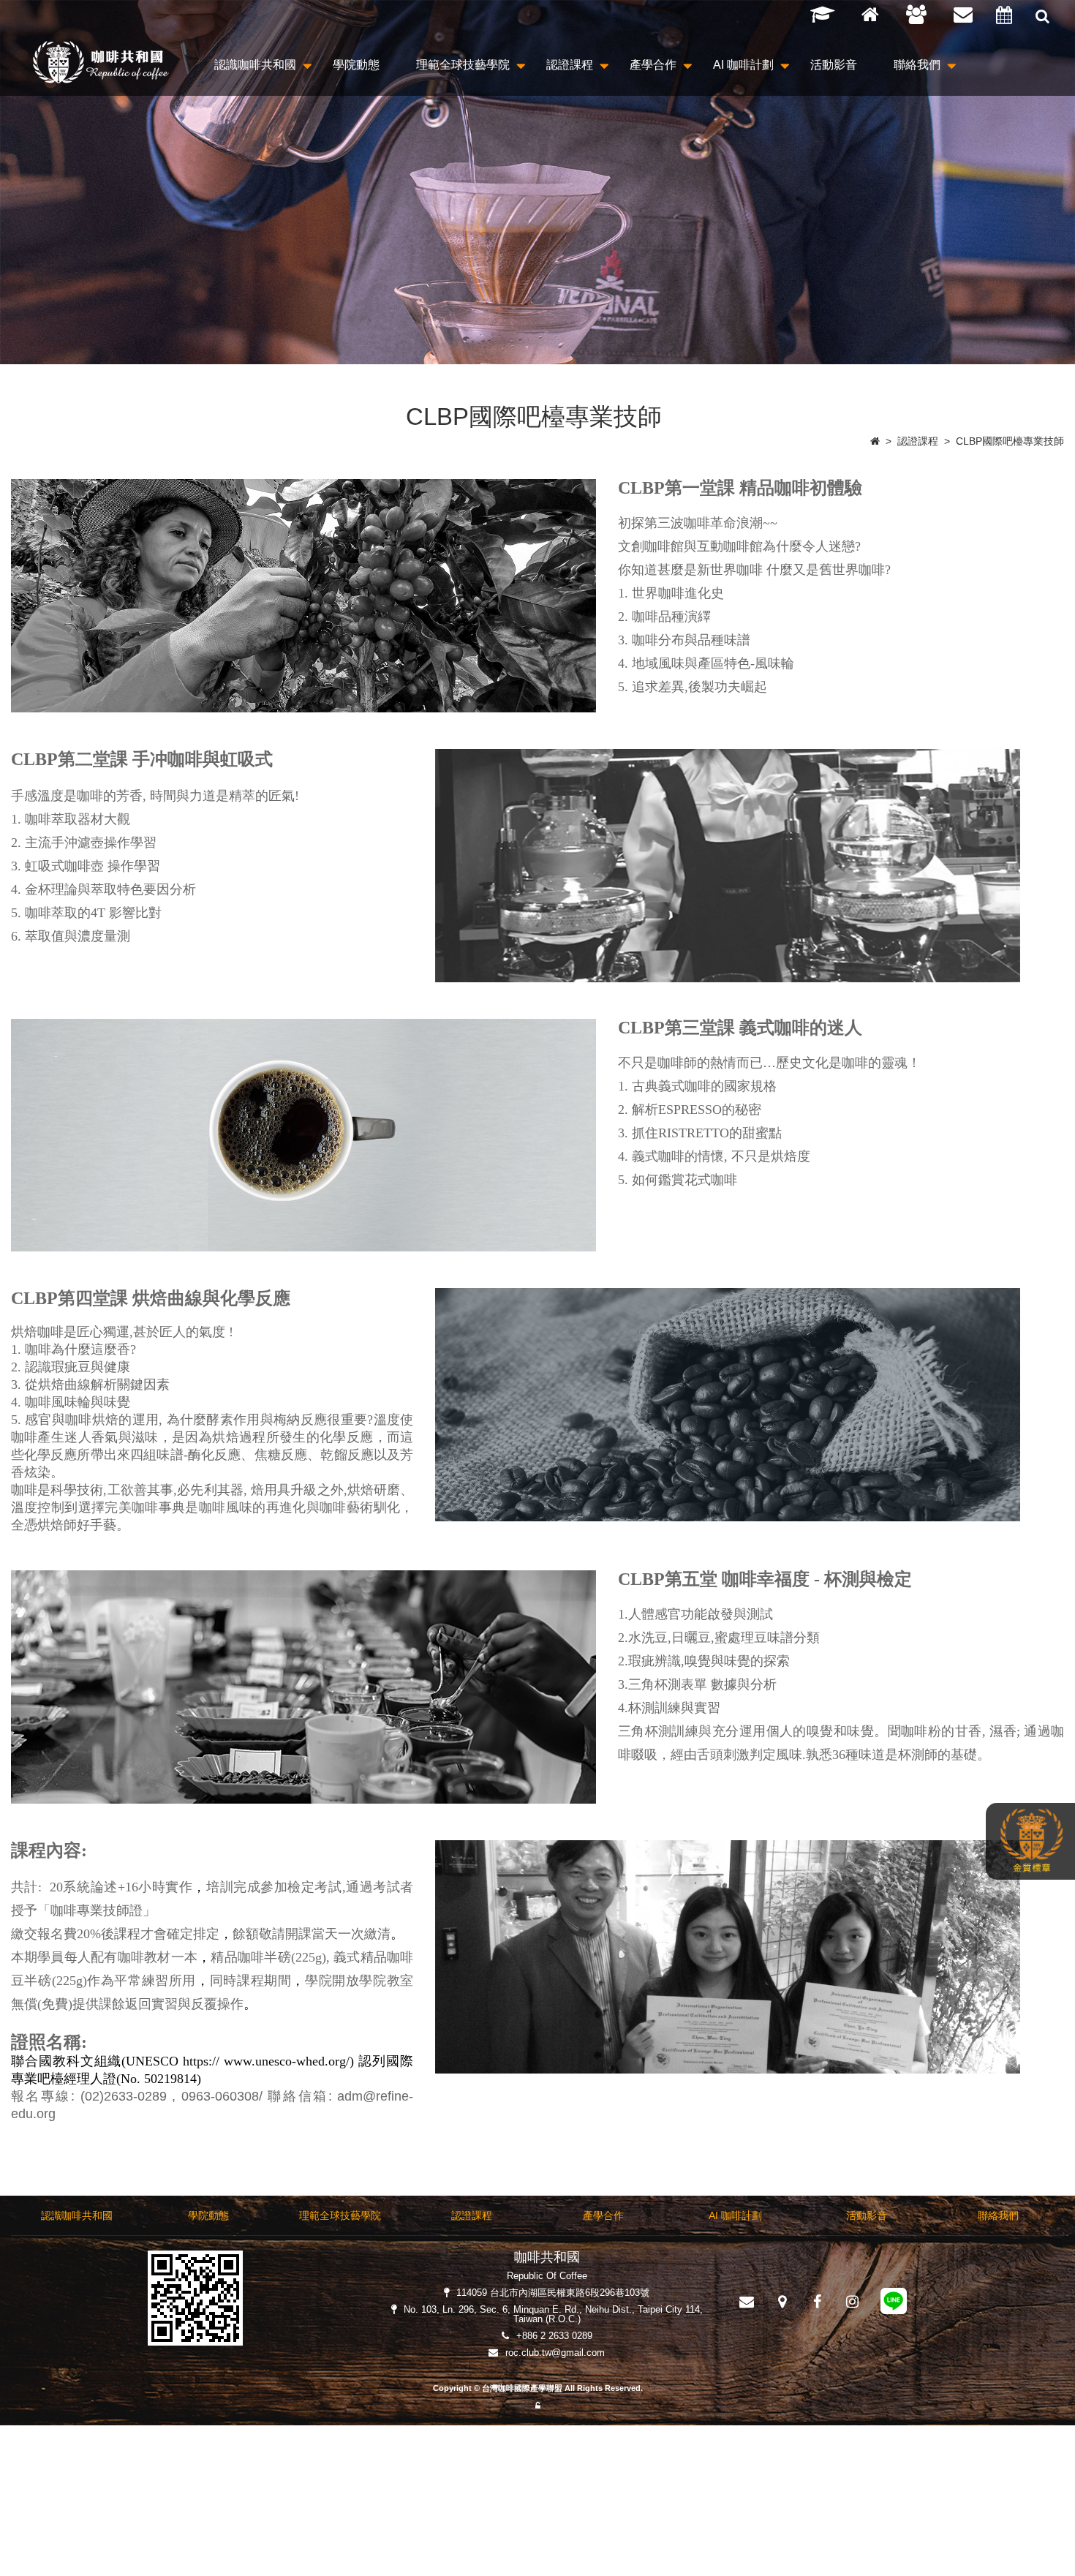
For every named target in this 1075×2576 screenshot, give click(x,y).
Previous (18, 240)
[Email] (967, 15)
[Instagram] (852, 2302)
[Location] (782, 2302)
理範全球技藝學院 (463, 65)
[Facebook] (817, 2302)
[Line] (894, 2304)
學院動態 (356, 65)
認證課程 (570, 65)
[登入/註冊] (920, 15)
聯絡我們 (917, 65)
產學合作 (653, 65)
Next (1064, 240)
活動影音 (834, 65)
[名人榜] (826, 15)
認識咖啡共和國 (255, 65)
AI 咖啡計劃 (743, 65)
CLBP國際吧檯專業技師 (1010, 441)
